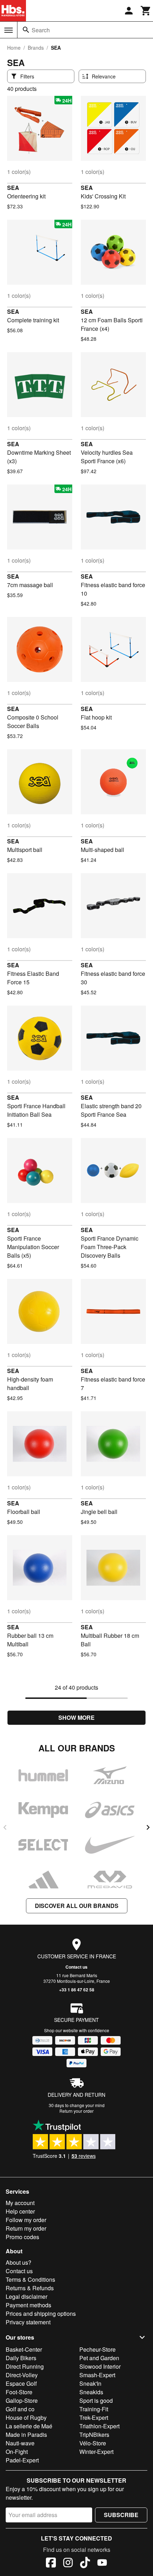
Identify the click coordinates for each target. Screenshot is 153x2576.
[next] (148, 1827)
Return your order (76, 2111)
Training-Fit (94, 2409)
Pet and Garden (99, 2358)
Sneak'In (90, 2383)
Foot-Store (19, 2392)
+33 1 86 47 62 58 (77, 1990)
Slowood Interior (100, 2366)
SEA (13, 188)
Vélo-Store (93, 2443)
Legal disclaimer (27, 2296)
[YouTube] (102, 2564)
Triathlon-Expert (99, 2426)
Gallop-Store (22, 2400)
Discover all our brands (77, 1906)
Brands (36, 48)
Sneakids (91, 2392)
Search (41, 30)
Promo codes (22, 2237)
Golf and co (20, 2409)
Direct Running (25, 2366)
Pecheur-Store (97, 2349)
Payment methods (28, 2305)
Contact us (76, 1967)
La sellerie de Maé (29, 2426)
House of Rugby (26, 2418)
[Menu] (9, 30)
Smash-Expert (97, 2375)
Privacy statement (28, 2322)
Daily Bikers (21, 2358)
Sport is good (96, 2400)
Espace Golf (21, 2383)
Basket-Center (24, 2349)
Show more (76, 1718)
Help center (20, 2211)
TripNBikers (94, 2435)
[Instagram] (68, 2564)
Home (14, 48)
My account (20, 2203)
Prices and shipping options (41, 2314)
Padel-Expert (22, 2460)
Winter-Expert (96, 2452)
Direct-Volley (22, 2375)
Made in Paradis (26, 2435)
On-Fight (17, 2452)
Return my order (26, 2228)
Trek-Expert (94, 2418)
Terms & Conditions (30, 2279)
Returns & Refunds (30, 2288)
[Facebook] (51, 2564)
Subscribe (121, 2515)
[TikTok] (85, 2564)
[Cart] (146, 11)
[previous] (5, 1827)
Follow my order (26, 2220)
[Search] (26, 30)
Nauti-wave (20, 2443)
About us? (19, 2262)
